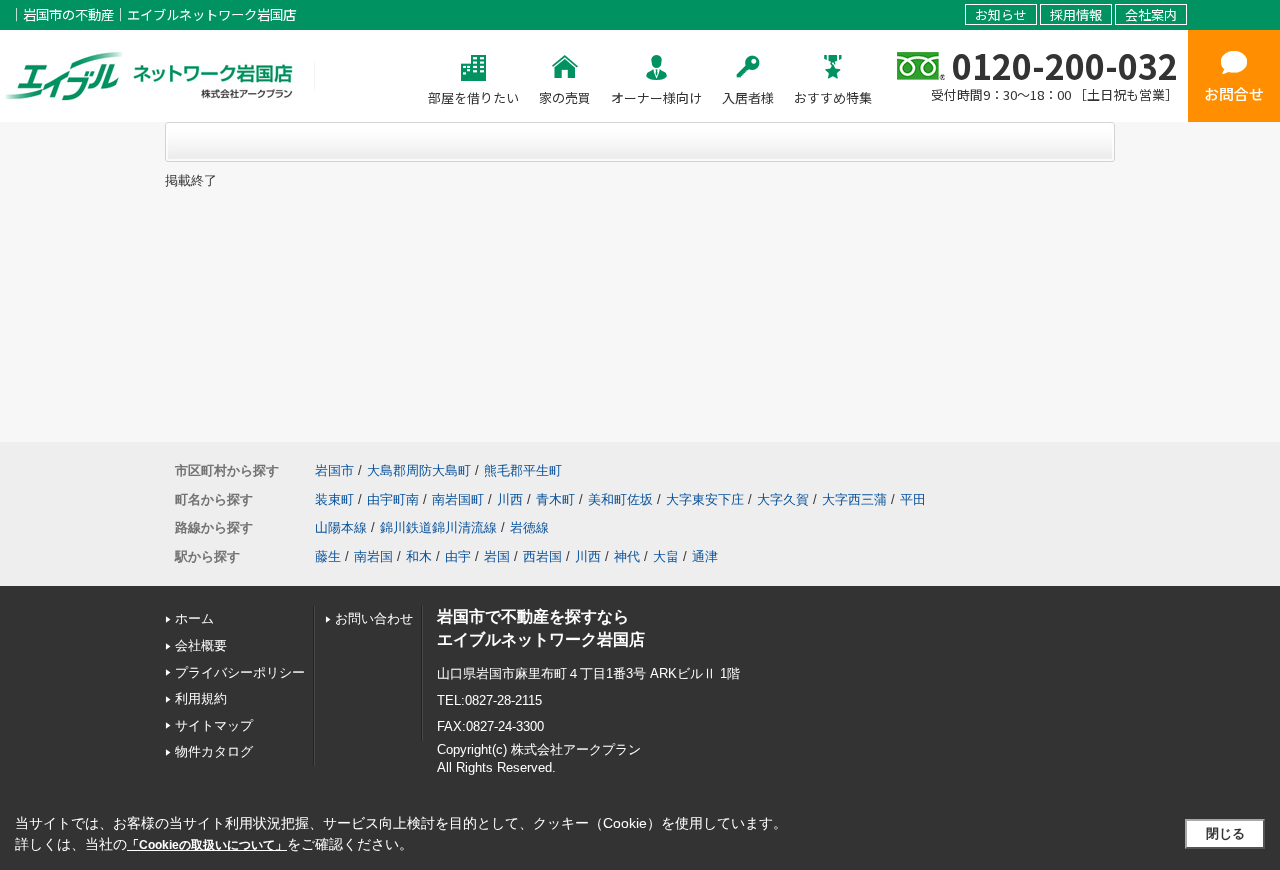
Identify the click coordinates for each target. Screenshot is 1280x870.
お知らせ (1001, 14)
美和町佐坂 (620, 499)
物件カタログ (214, 751)
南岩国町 (458, 499)
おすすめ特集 (833, 97)
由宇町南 (393, 499)
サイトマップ (214, 725)
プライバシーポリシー (240, 672)
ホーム (194, 618)
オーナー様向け (656, 97)
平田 (913, 499)
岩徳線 (529, 527)
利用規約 (201, 698)
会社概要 (201, 645)
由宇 (458, 556)
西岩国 (542, 556)
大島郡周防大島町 (419, 470)
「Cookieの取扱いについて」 (207, 845)
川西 (510, 499)
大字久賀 (783, 499)
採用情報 (1076, 14)
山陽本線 (341, 527)
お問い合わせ (374, 618)
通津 (705, 556)
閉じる (1225, 833)
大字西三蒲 (854, 499)
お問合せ (1234, 93)
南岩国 (373, 556)
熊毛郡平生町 (523, 470)
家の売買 (565, 97)
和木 (419, 556)
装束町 (334, 499)
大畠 (666, 556)
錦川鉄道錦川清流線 (438, 527)
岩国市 (334, 470)
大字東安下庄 (705, 499)
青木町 (555, 499)
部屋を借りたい (473, 97)
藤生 (328, 556)
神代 (627, 556)
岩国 (497, 556)
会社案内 (1151, 14)
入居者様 (748, 97)
